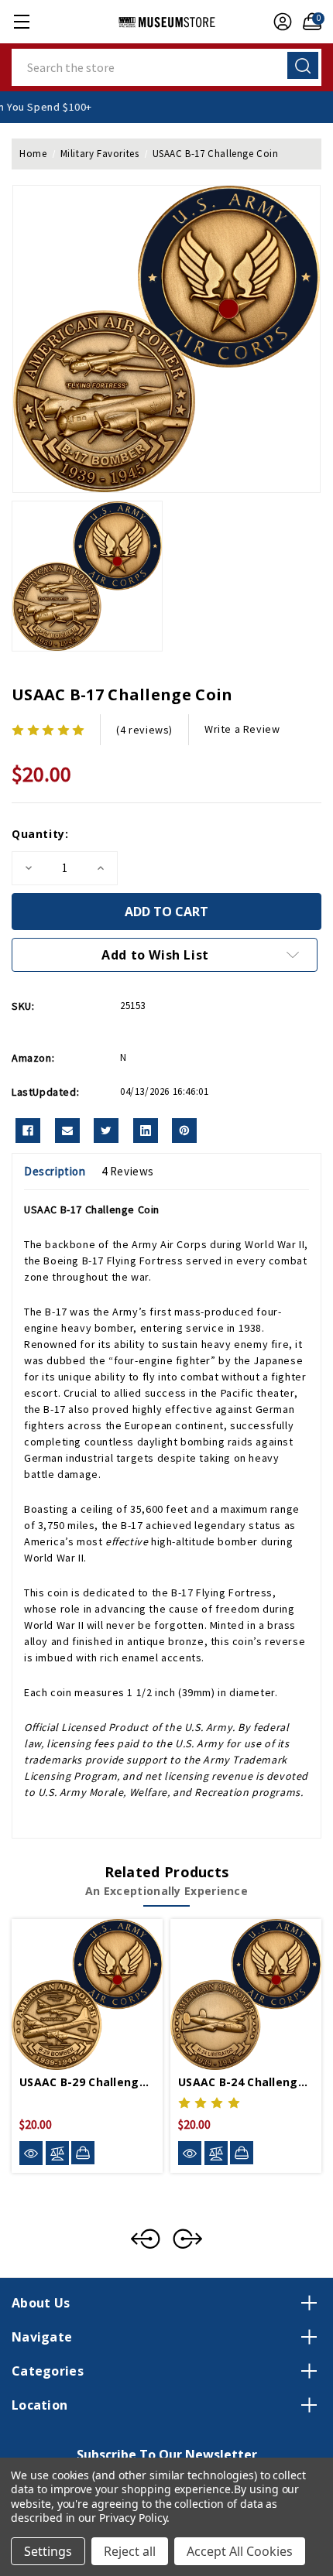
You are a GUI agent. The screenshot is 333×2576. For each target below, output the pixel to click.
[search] (303, 65)
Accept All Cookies (240, 2551)
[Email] (67, 1131)
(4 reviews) (144, 730)
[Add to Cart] (83, 2153)
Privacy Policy (133, 2518)
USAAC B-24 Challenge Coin (246, 2082)
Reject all (130, 2551)
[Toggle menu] (21, 21)
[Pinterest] (184, 1131)
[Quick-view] (31, 2153)
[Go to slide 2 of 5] (187, 2239)
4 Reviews (128, 1171)
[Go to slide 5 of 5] (146, 2239)
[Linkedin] (146, 1131)
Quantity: (40, 834)
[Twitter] (106, 1131)
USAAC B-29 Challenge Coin (87, 2082)
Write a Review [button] (242, 729)
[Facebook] (28, 1131)
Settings (48, 2551)
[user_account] (279, 22)
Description (55, 1171)
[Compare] (57, 2153)
